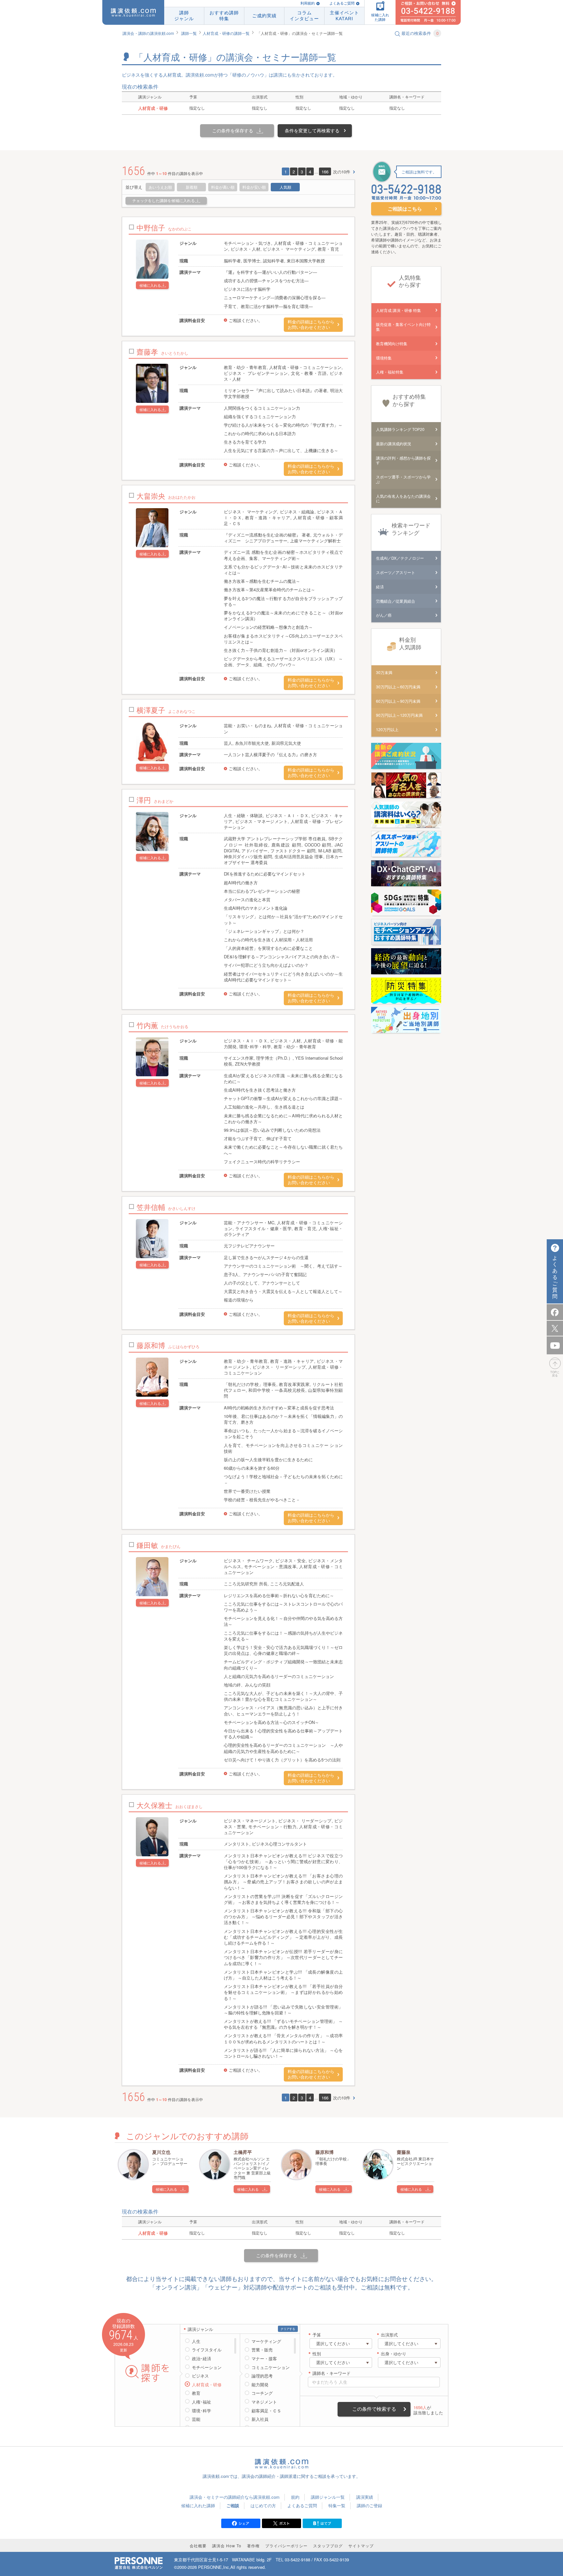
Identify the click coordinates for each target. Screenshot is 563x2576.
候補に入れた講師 (198, 2505)
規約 (295, 2497)
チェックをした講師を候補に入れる (164, 201)
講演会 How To (227, 2546)
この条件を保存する (233, 130)
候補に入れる (150, 285)
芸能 (196, 2419)
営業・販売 (262, 2350)
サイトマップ (361, 2546)
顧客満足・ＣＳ (266, 2411)
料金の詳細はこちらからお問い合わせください (311, 325)
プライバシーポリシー (286, 2546)
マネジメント (264, 2402)
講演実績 (365, 2497)
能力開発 (260, 2385)
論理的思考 (262, 2376)
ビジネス (200, 2376)
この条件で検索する (374, 2409)
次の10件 (342, 172)
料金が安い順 (254, 187)
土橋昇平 (243, 2152)
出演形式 (389, 2335)
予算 (317, 2335)
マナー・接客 (264, 2359)
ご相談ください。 (246, 320)
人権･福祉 (202, 2402)
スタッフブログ (328, 2546)
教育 (196, 2393)
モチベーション (207, 2367)
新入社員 (260, 2419)
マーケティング (266, 2341)
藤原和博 (325, 2152)
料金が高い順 (223, 187)
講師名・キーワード (332, 2373)
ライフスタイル (207, 2350)
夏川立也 (161, 2152)
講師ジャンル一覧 (328, 2497)
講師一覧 (189, 33)
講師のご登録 (369, 2505)
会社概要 (198, 2546)
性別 (317, 2354)
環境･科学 (202, 2411)
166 (325, 172)
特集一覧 (337, 2505)
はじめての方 (263, 2505)
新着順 (192, 187)
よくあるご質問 (342, 3)
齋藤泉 (404, 2152)
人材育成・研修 (207, 2385)
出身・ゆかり (394, 2354)
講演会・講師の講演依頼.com (148, 33)
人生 (196, 2341)
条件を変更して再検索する (312, 130)
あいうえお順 (160, 187)
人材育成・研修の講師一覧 (226, 33)
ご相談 (233, 2505)
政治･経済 (202, 2359)
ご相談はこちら (405, 209)
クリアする (288, 2329)
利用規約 (308, 3)
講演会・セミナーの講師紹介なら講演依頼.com (235, 2497)
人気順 (285, 187)
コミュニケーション (271, 2367)
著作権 (253, 2546)
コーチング (262, 2393)
